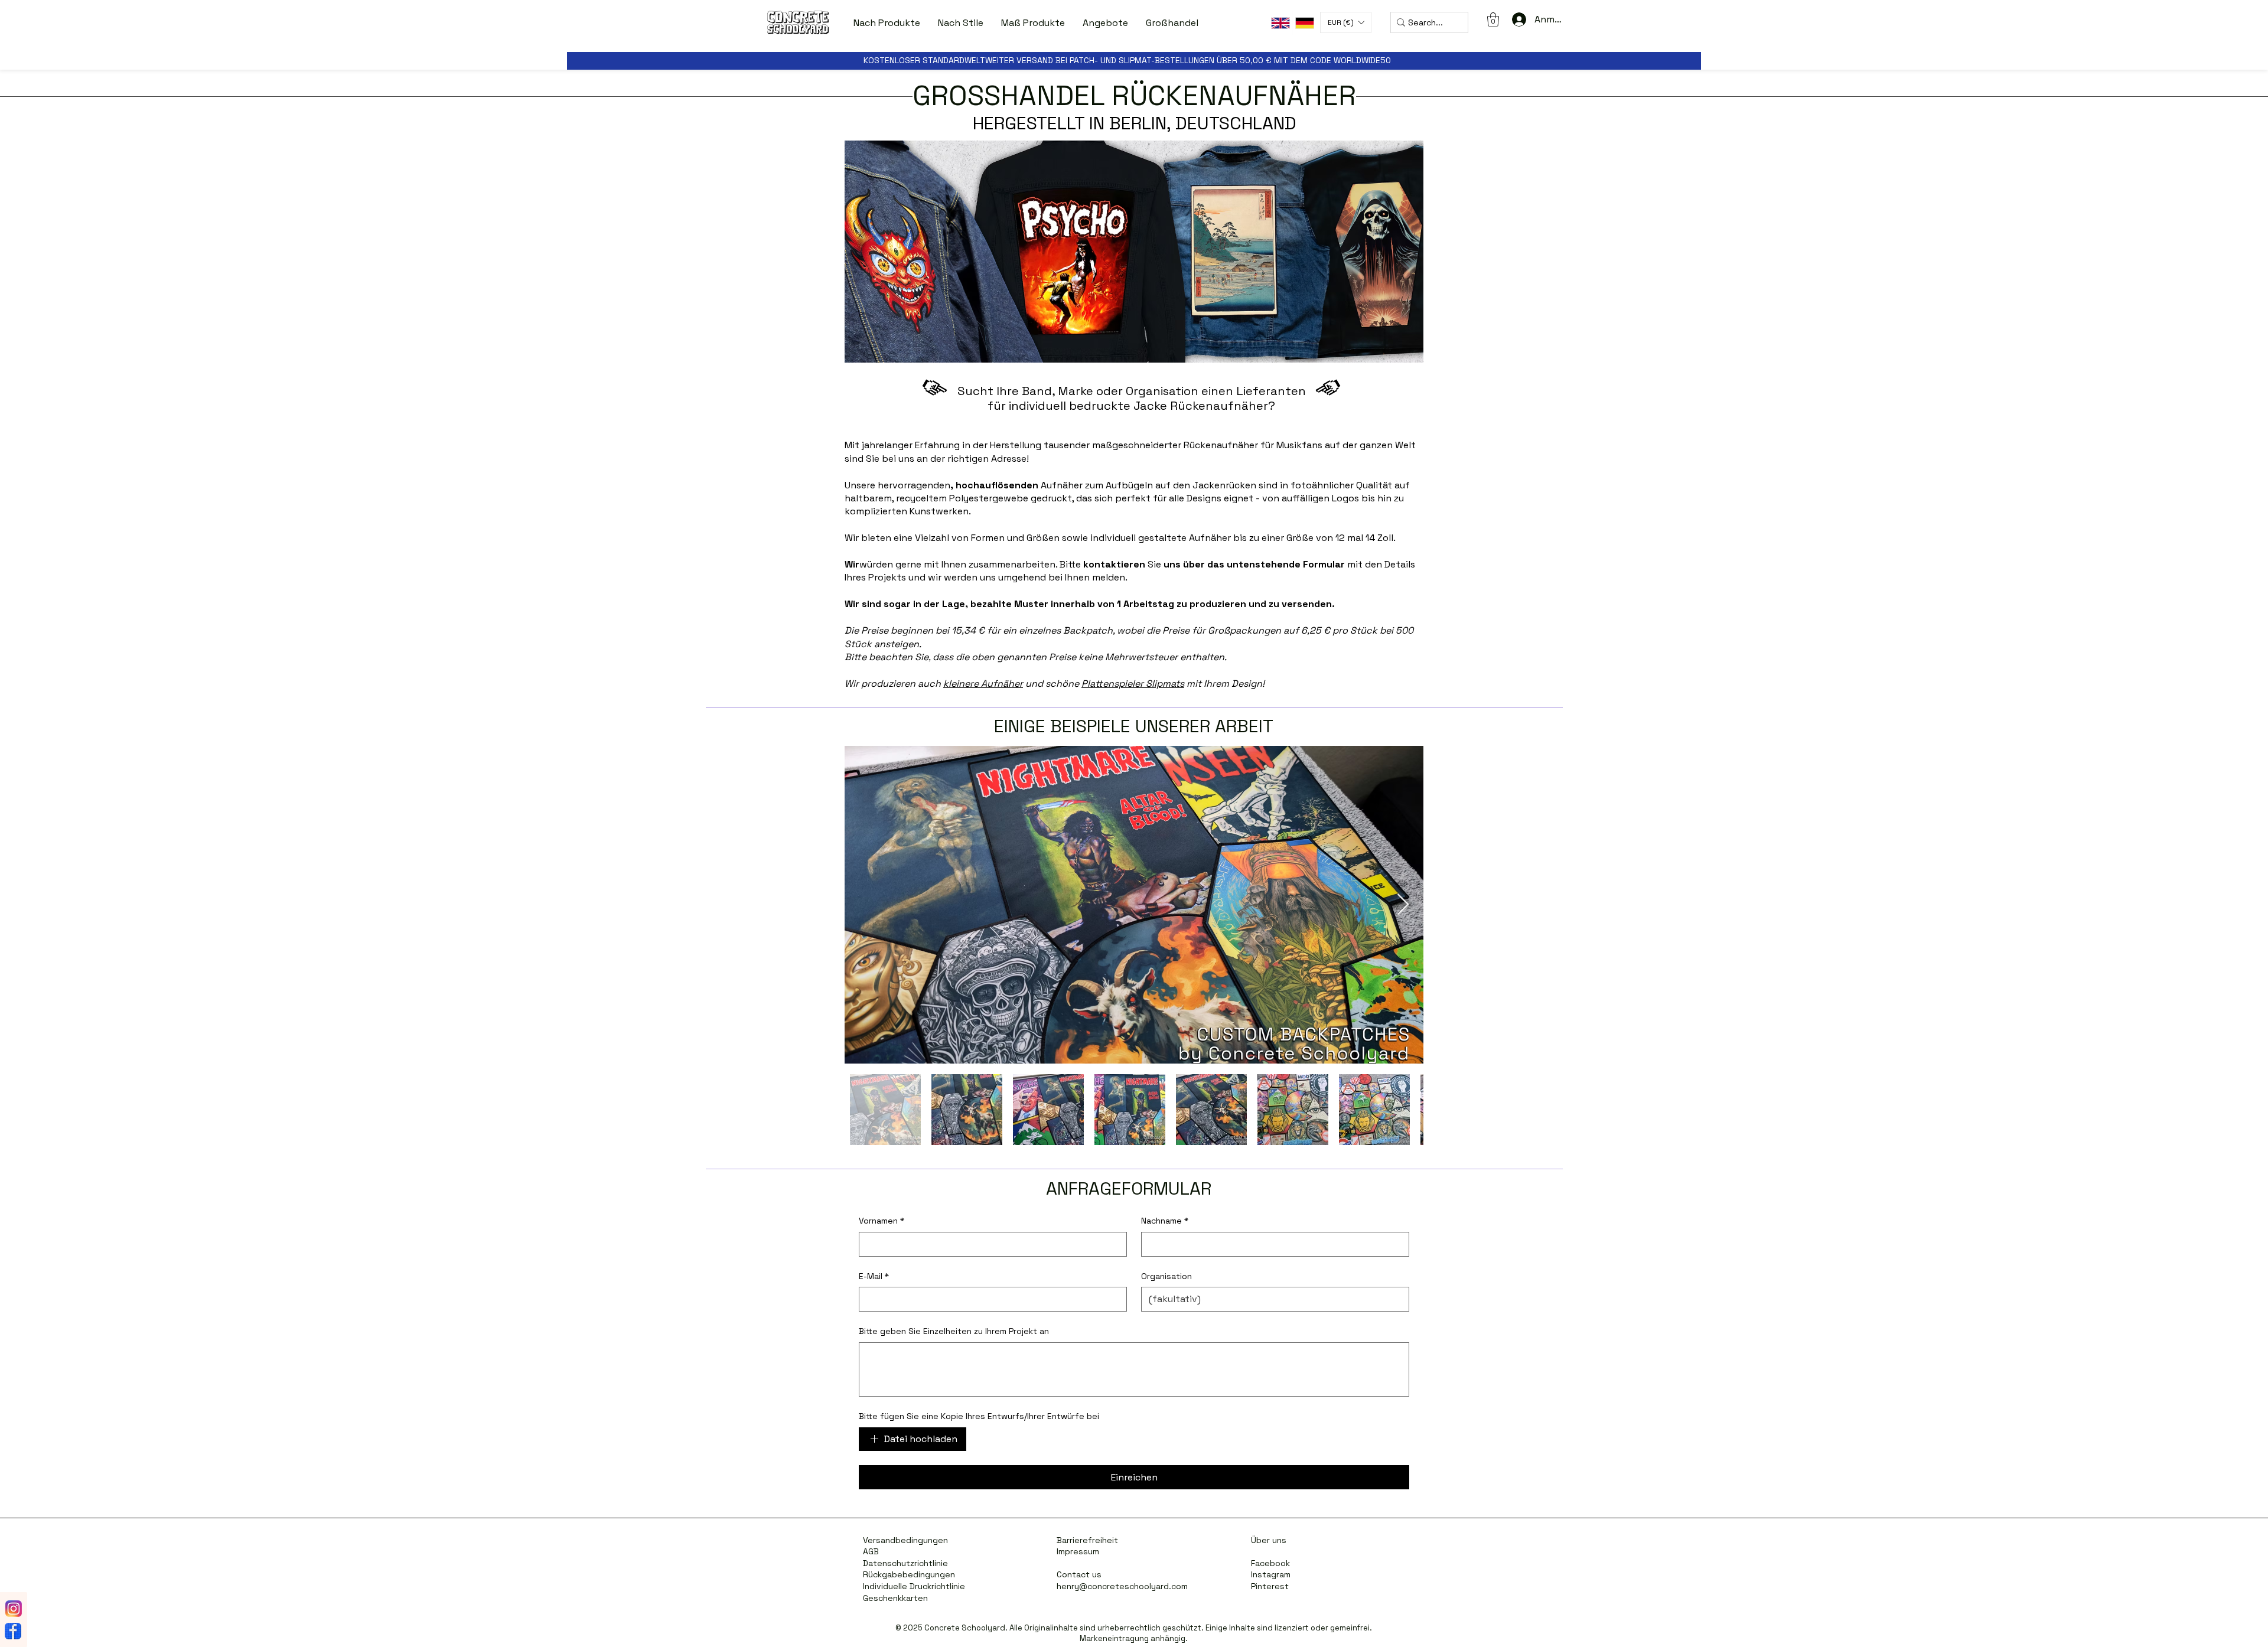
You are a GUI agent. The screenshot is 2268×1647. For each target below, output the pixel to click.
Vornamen (882, 1221)
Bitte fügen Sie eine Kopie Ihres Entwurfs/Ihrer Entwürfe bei (979, 1416)
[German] (1304, 23)
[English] (1280, 23)
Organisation (1166, 1276)
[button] (887, 23)
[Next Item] (1403, 905)
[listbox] (1346, 22)
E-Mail (874, 1276)
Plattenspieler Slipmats (1133, 684)
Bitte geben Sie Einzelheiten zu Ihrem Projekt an (954, 1331)
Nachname (1165, 1221)
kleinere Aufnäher (983, 684)
